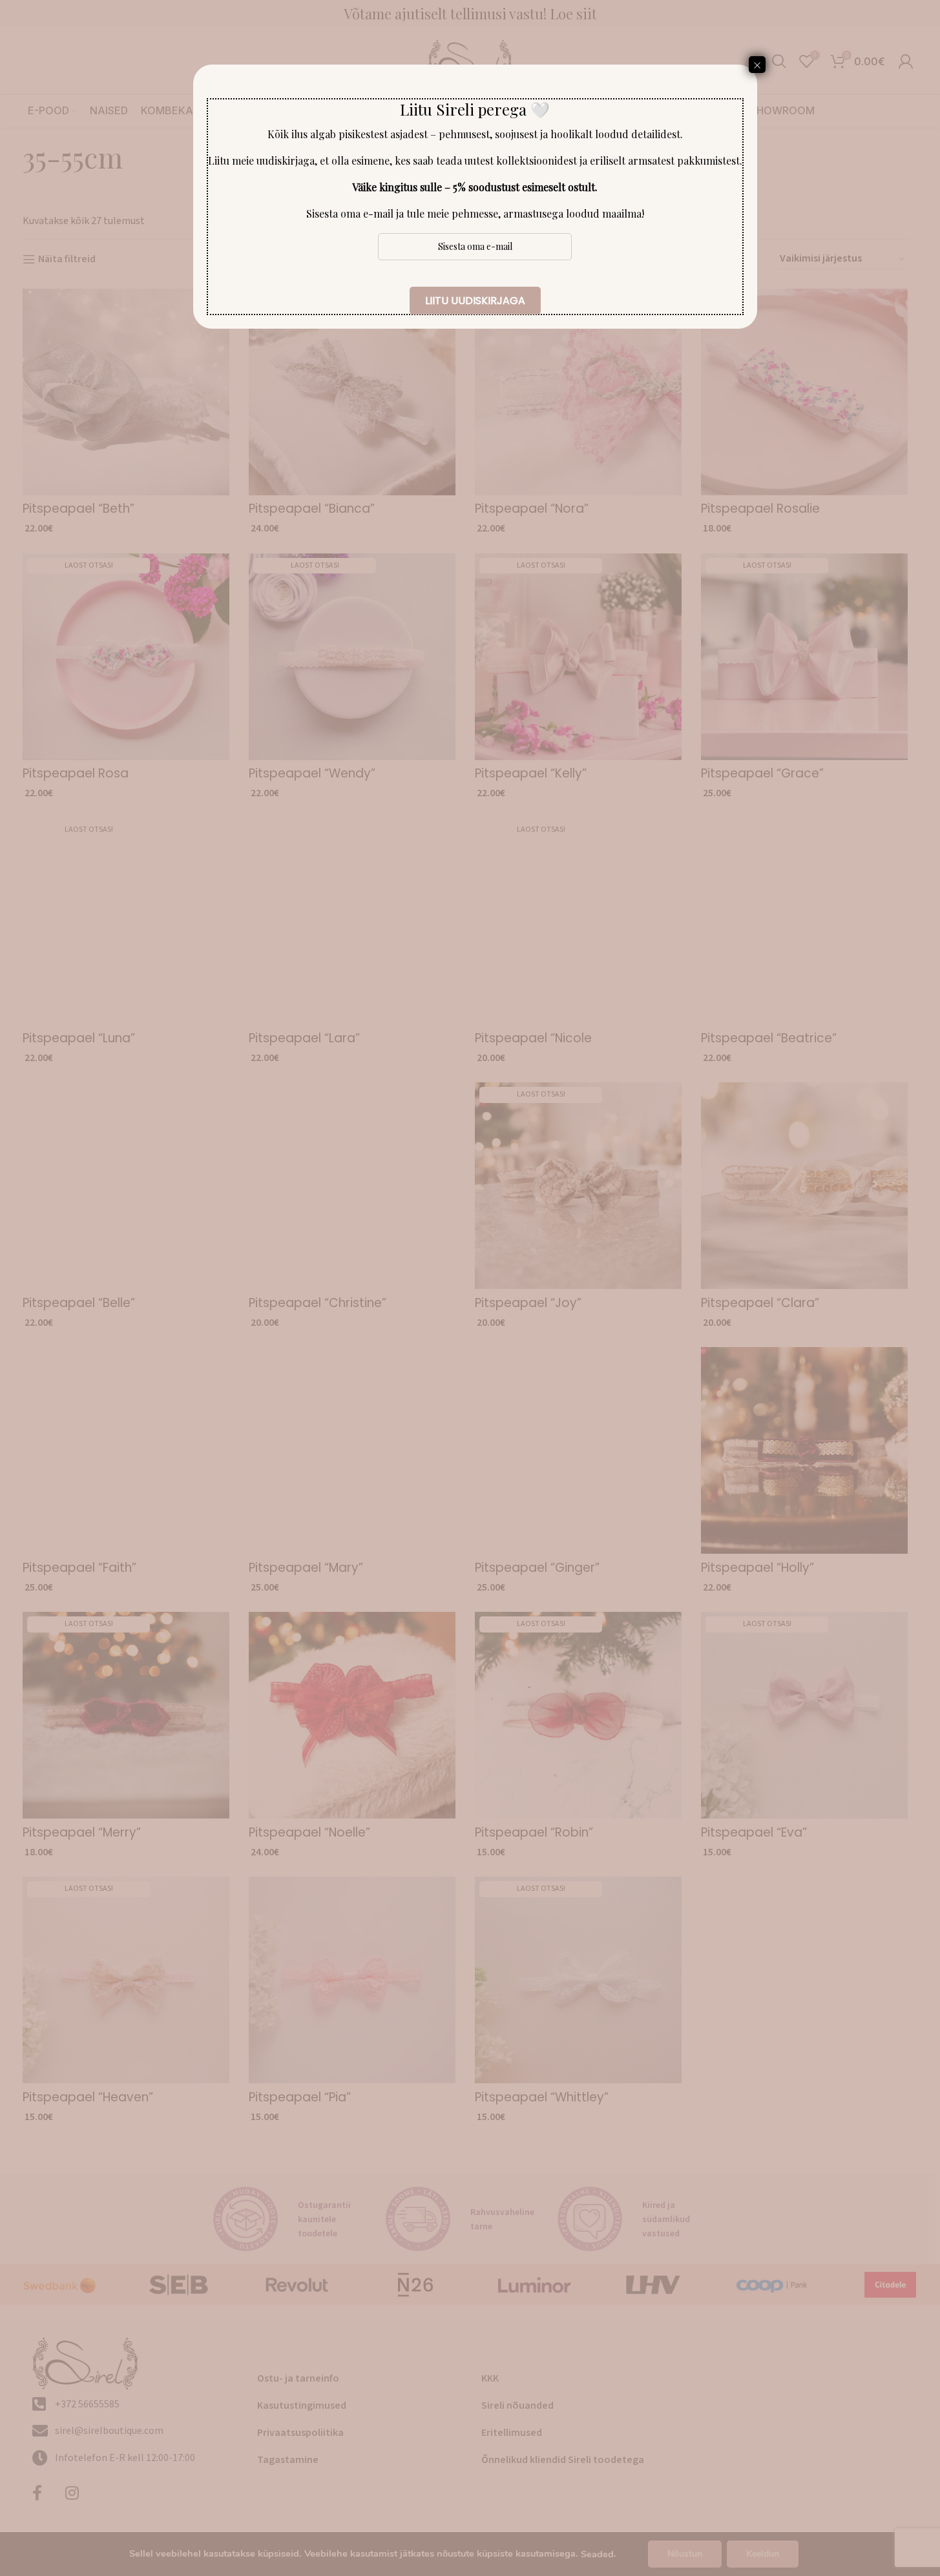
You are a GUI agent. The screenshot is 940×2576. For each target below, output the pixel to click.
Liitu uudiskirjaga (475, 301)
